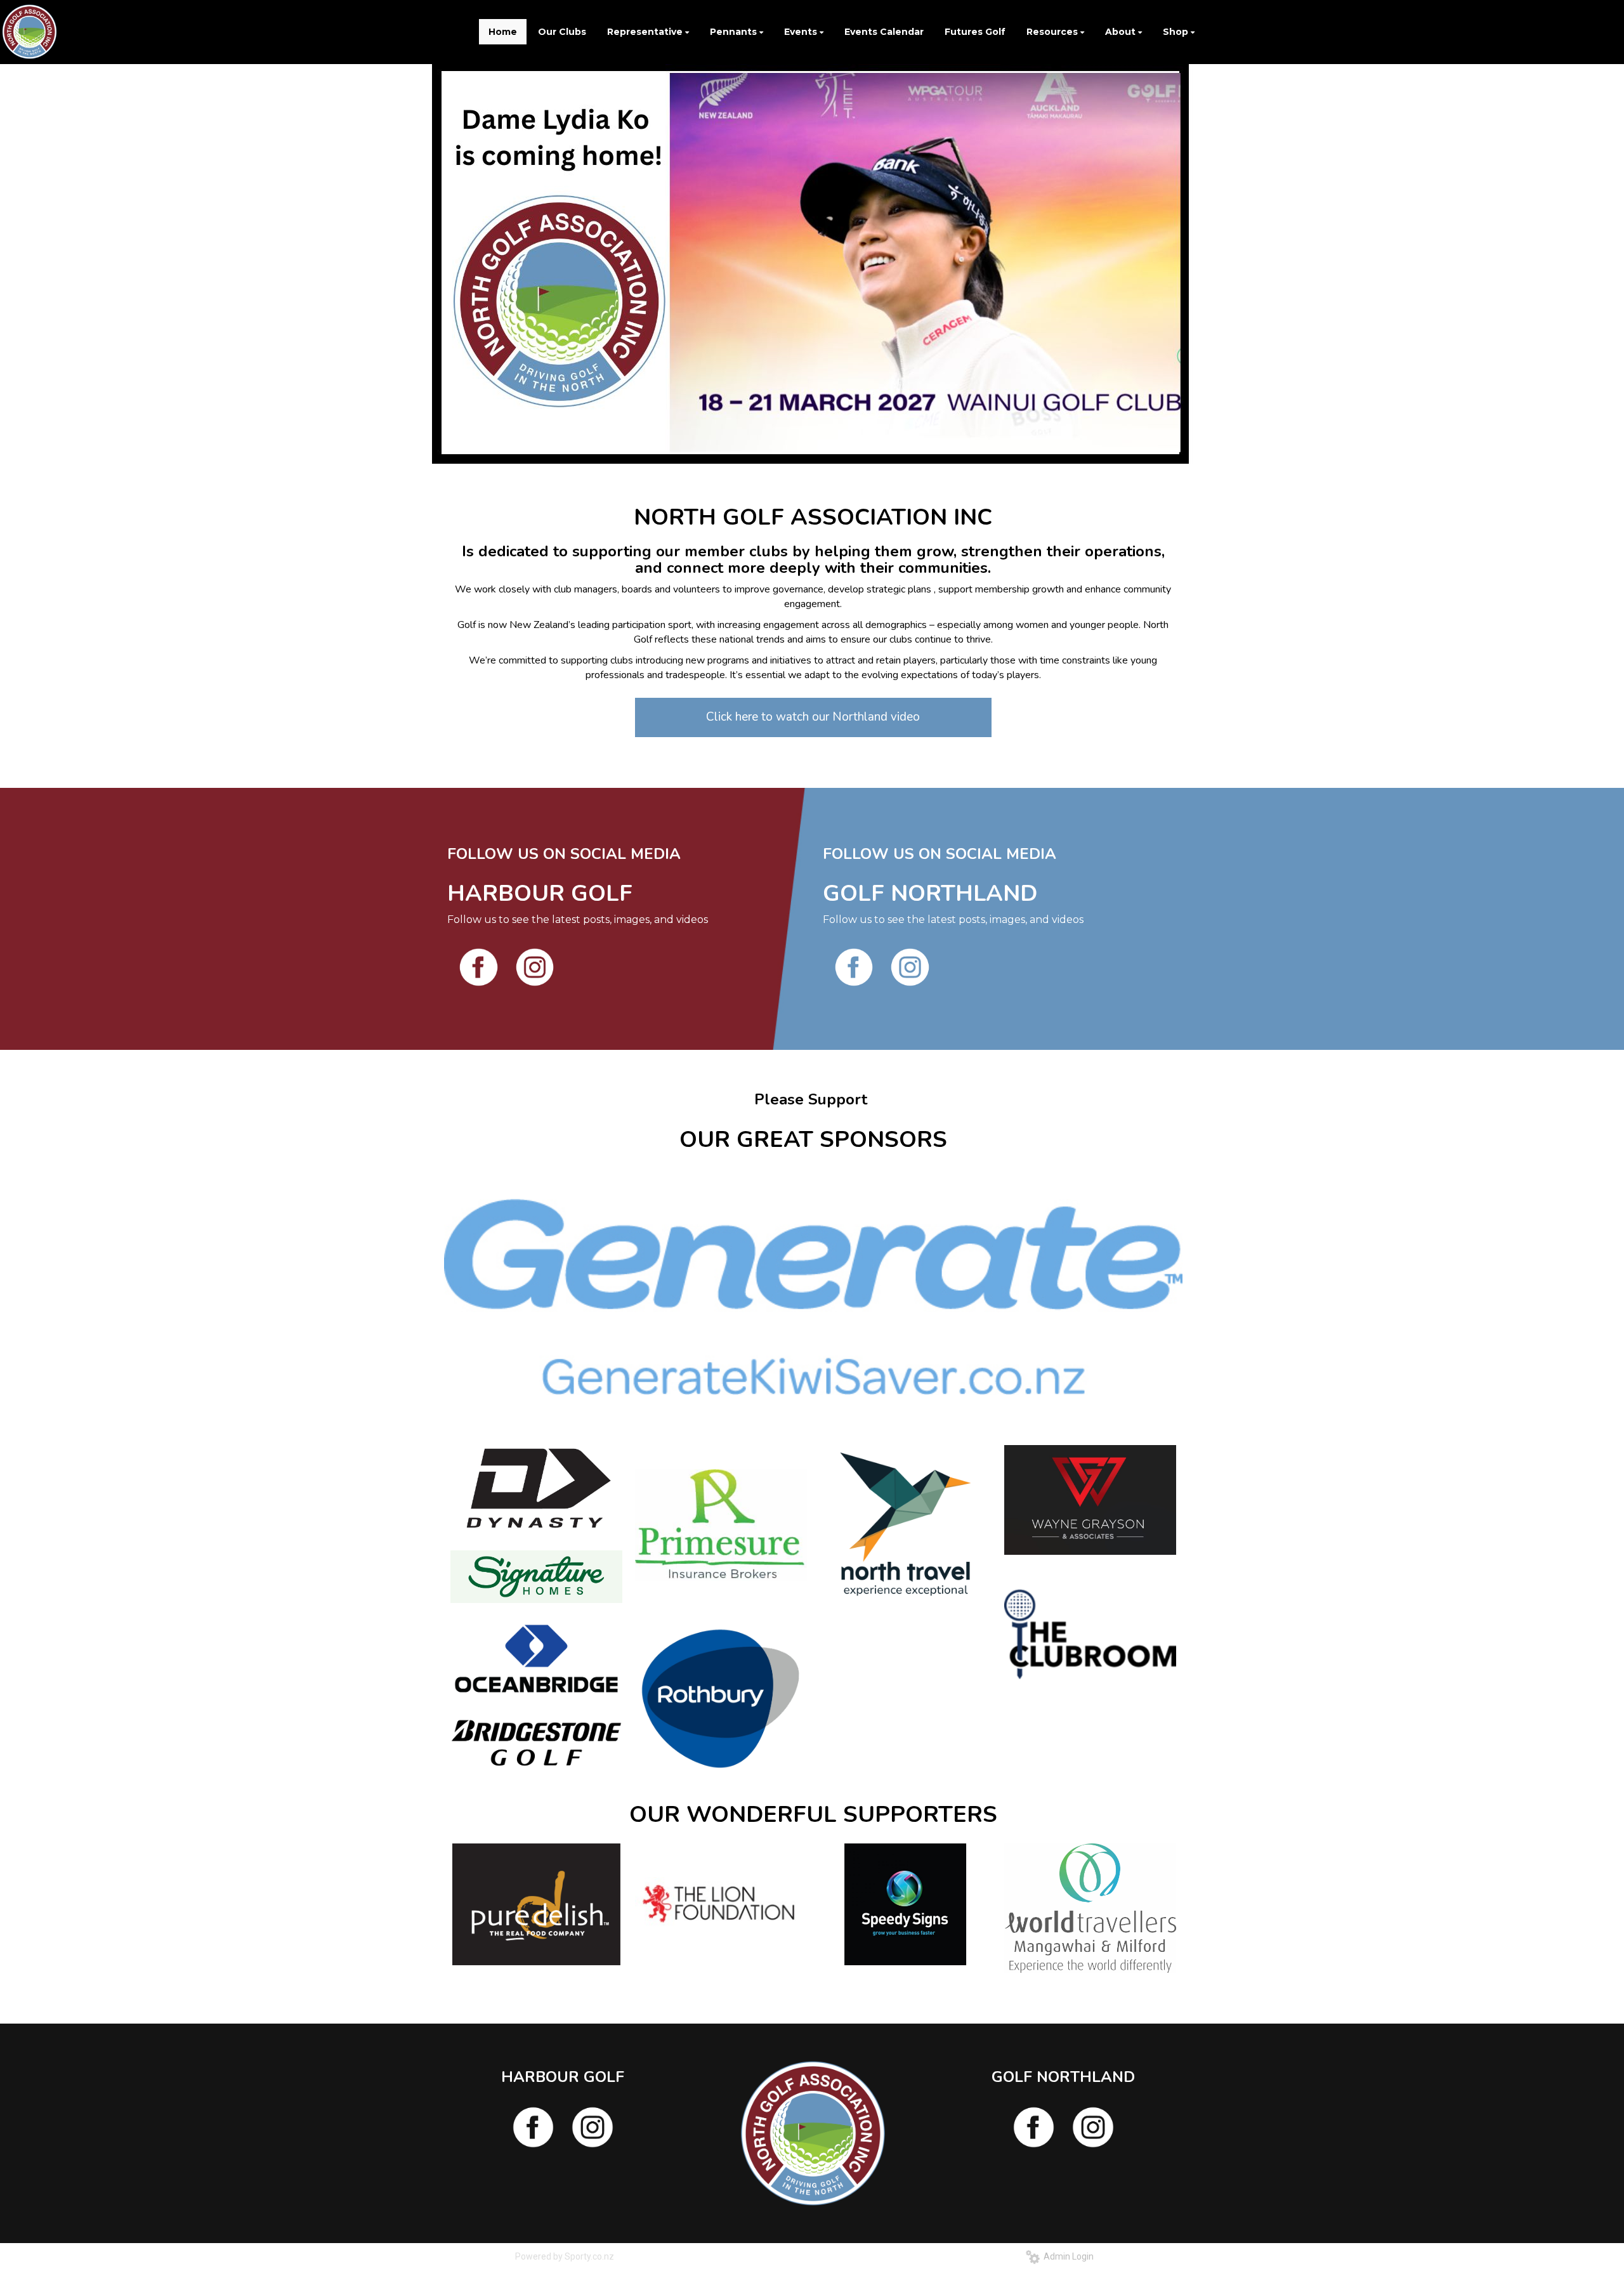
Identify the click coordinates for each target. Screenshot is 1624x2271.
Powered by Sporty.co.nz (565, 2256)
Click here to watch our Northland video (813, 717)
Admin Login (1067, 2256)
